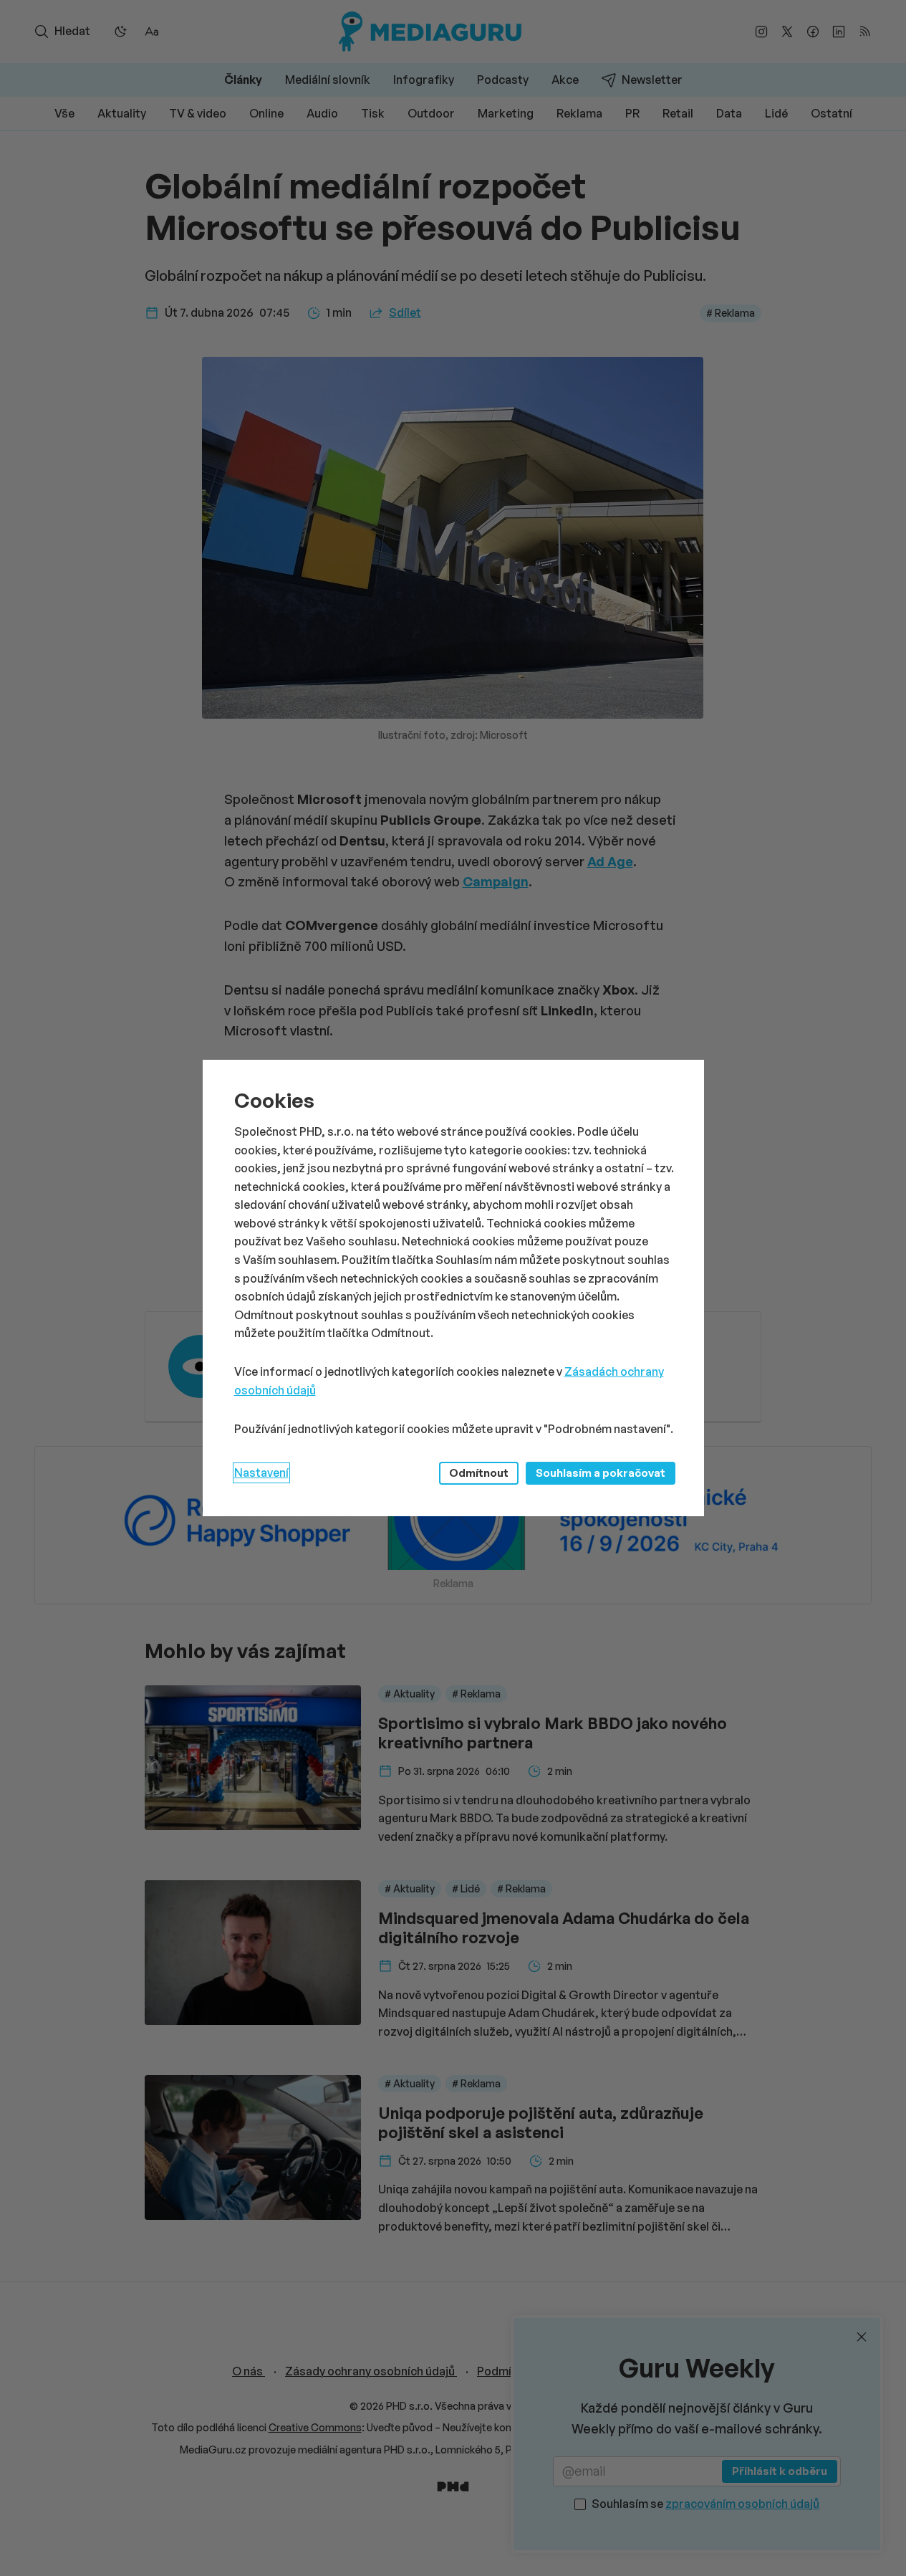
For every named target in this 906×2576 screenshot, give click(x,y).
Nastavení (261, 1473)
